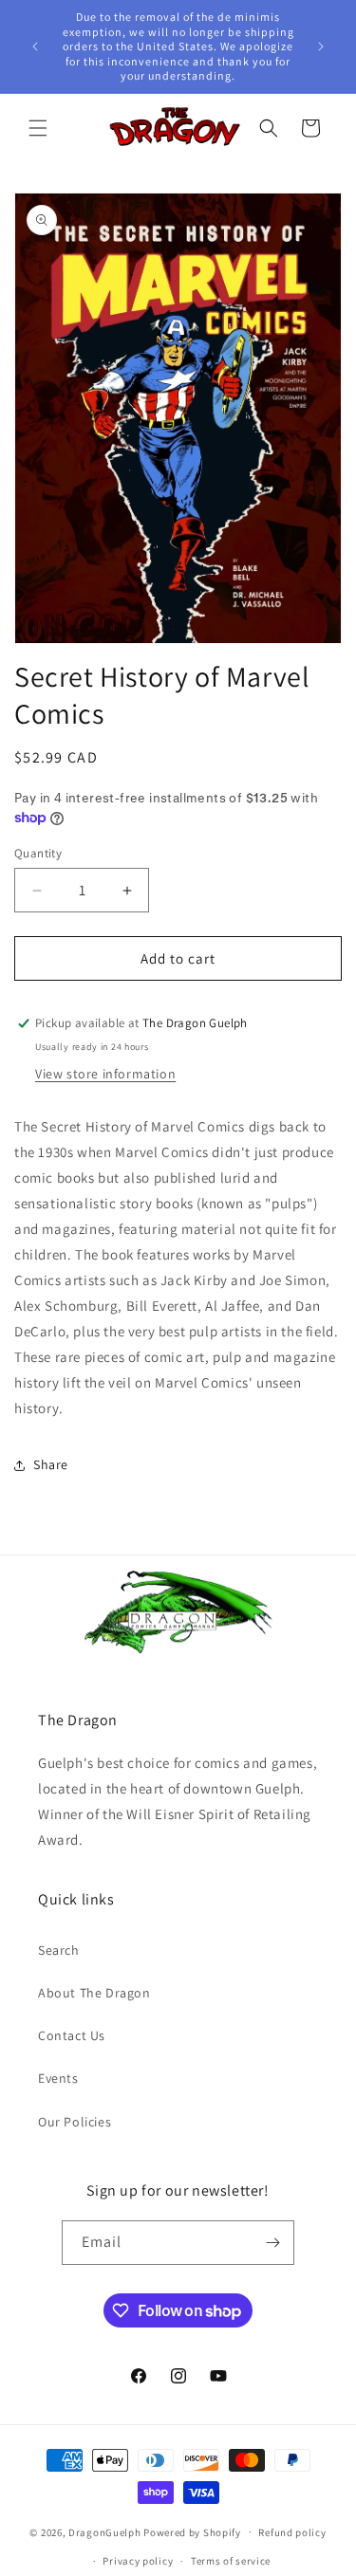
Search (59, 1950)
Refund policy (292, 2532)
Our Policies (75, 2122)
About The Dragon (94, 1993)
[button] (38, 128)
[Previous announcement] (35, 46)
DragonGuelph (104, 2531)
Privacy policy (138, 2561)
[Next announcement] (321, 46)
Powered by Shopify (192, 2531)
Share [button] (51, 1464)
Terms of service (231, 2561)
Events (58, 2078)
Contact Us (72, 2035)
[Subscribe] (272, 2243)
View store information (105, 1074)
